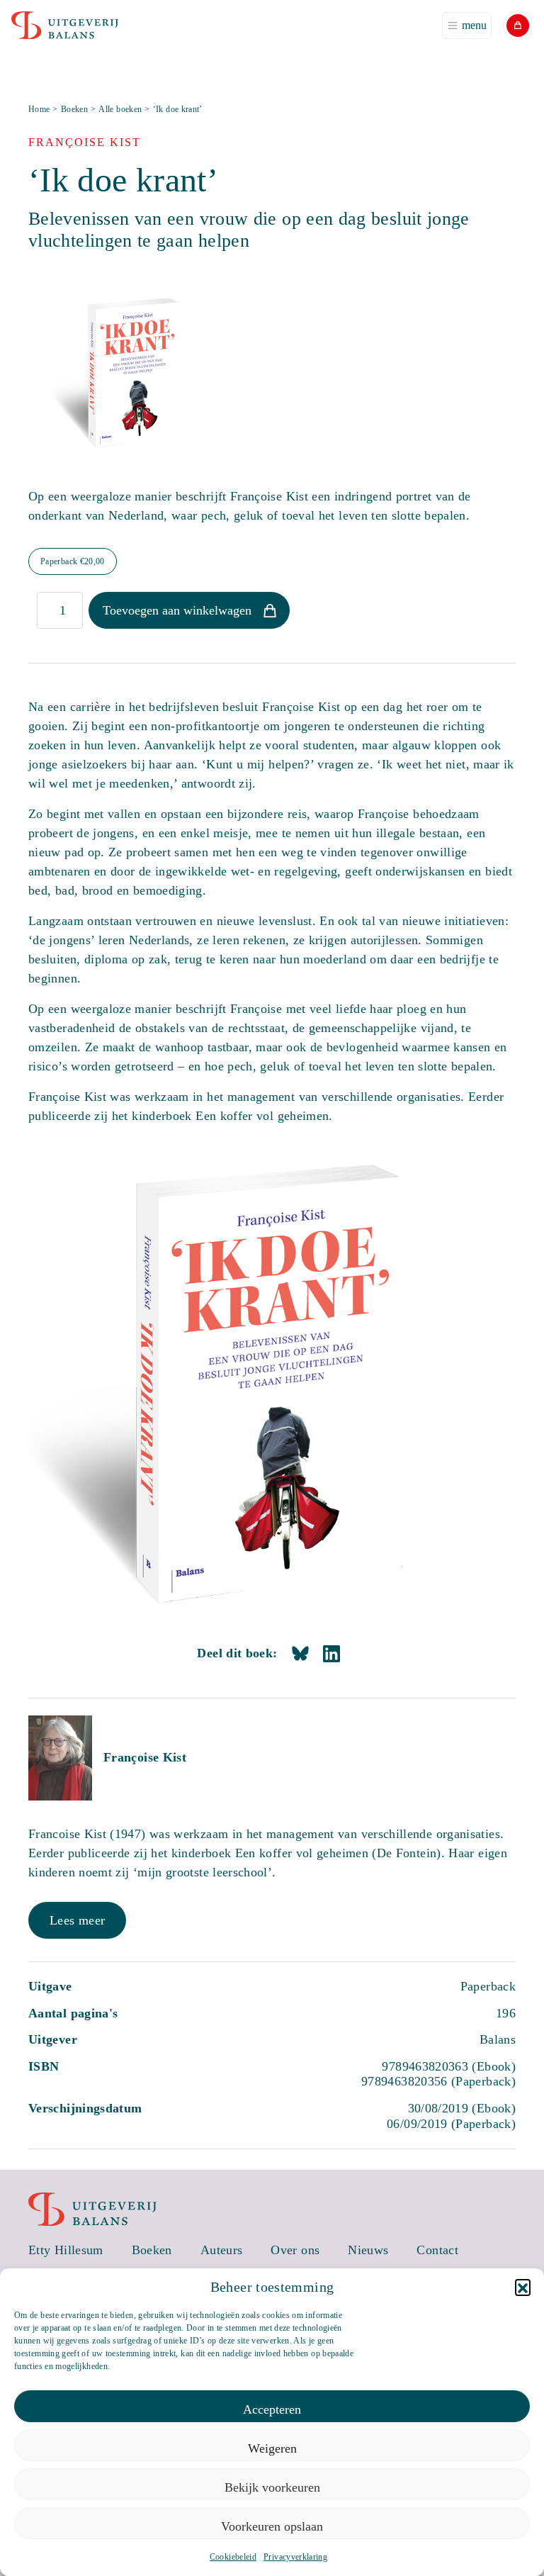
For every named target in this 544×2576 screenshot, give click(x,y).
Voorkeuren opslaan (272, 2526)
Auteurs (222, 2250)
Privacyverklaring (295, 2557)
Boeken (74, 109)
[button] (523, 2287)
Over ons (295, 2250)
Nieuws (368, 2250)
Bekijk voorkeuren (272, 2487)
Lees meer (77, 1920)
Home (39, 109)
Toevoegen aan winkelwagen (177, 610)
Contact (437, 2250)
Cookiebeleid (233, 2557)
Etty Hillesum (66, 2250)
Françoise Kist (145, 1757)
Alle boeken (120, 109)
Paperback (73, 561)
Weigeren (272, 2448)
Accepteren (272, 2409)
